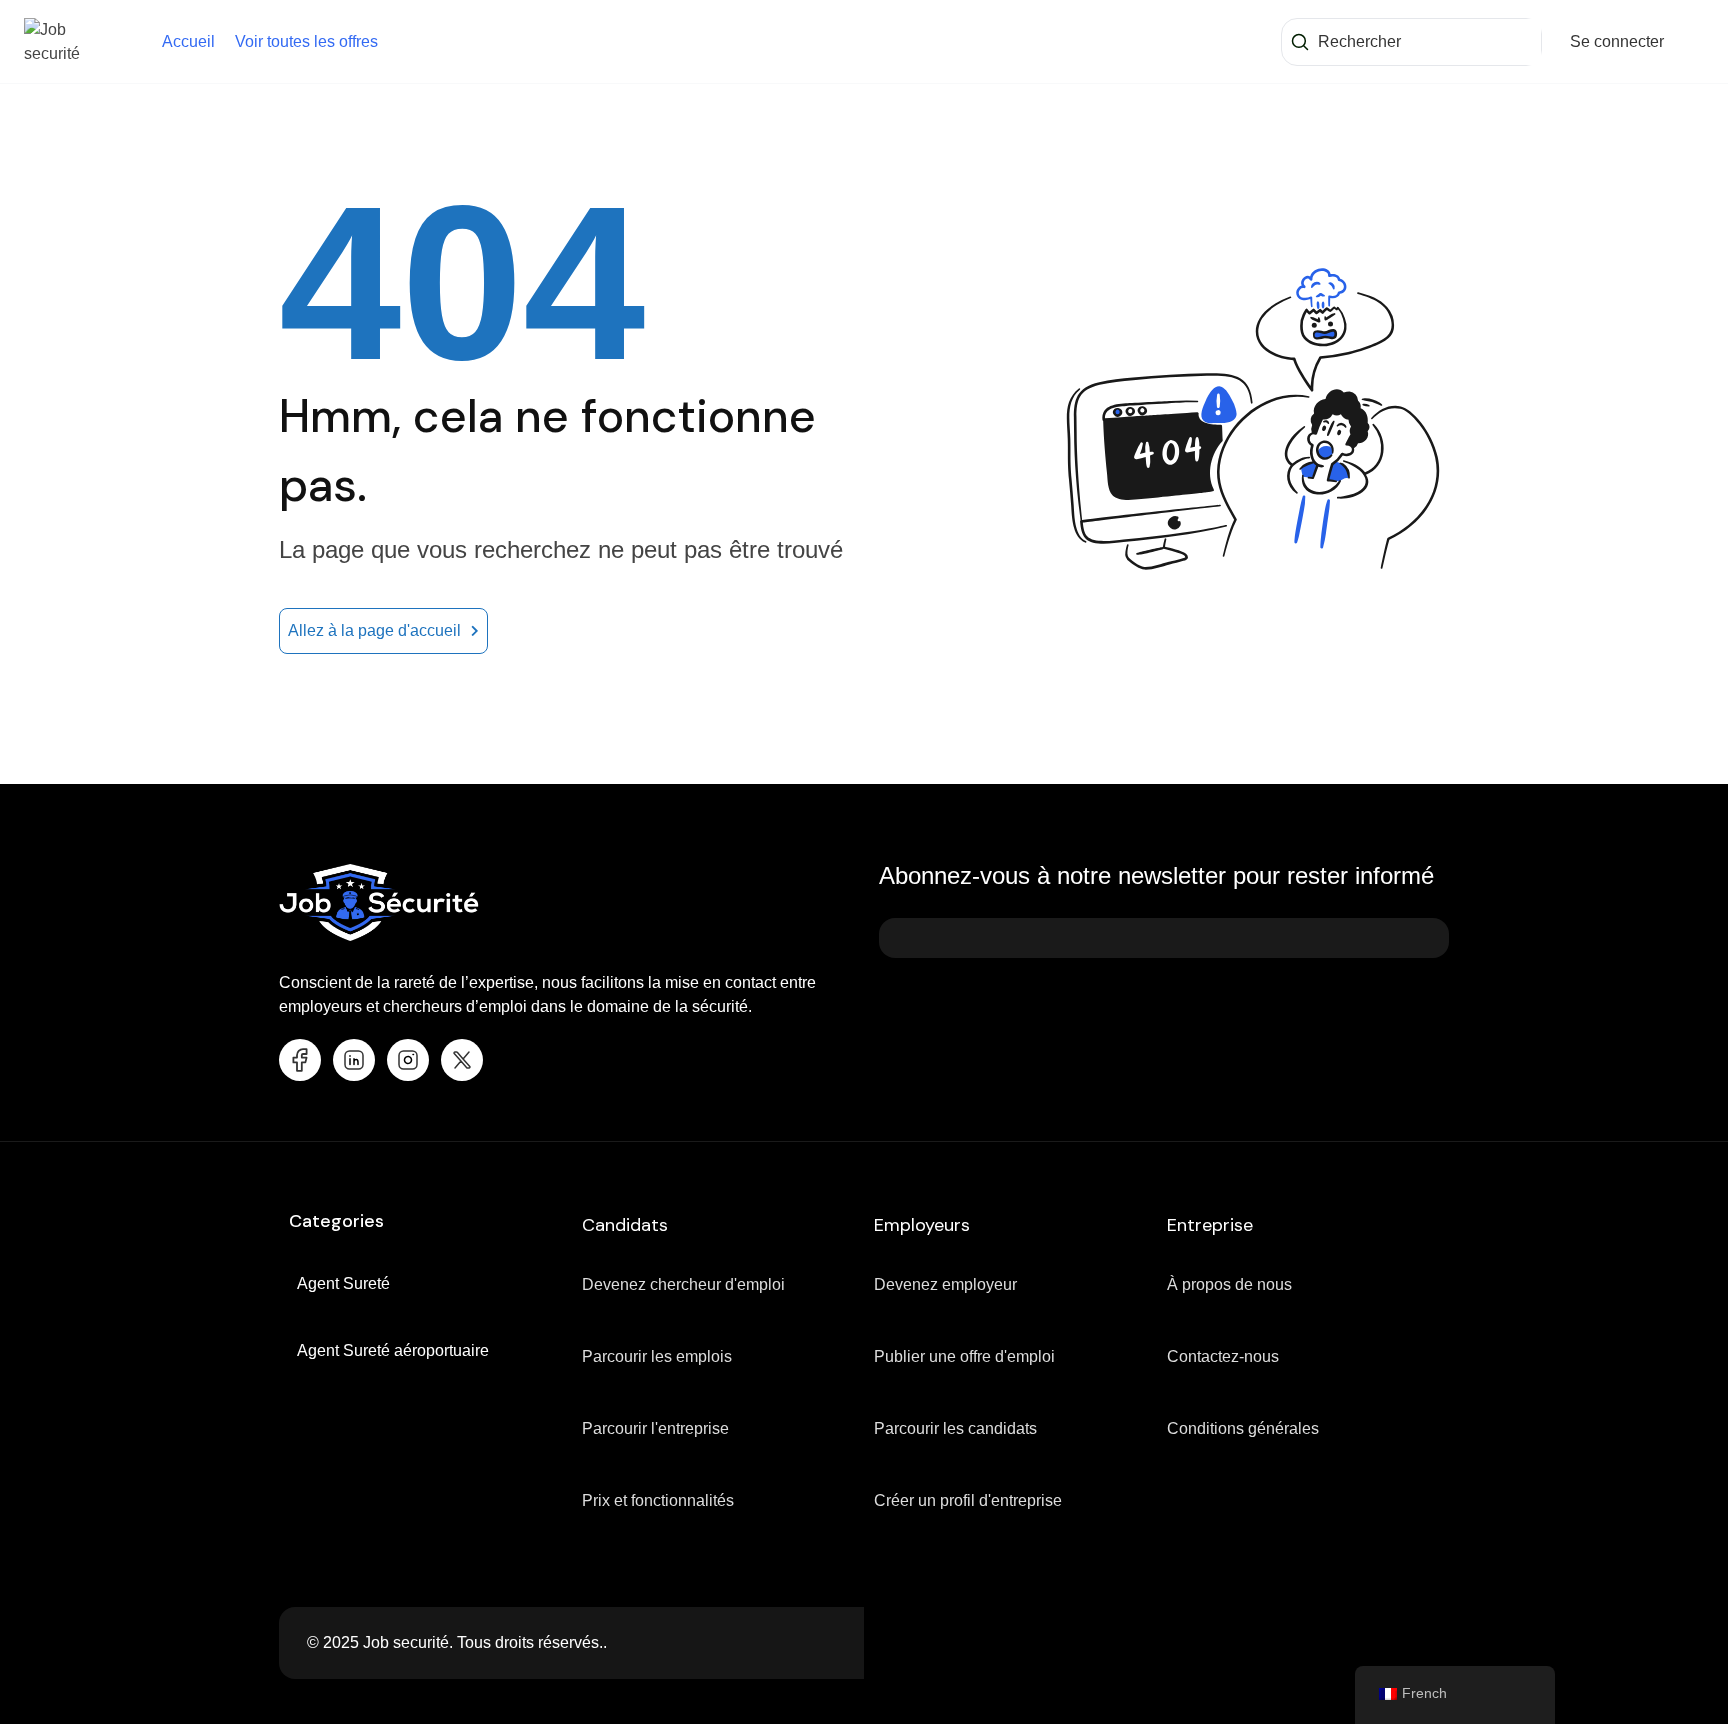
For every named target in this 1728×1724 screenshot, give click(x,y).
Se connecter (1617, 41)
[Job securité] (74, 40)
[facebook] (300, 1060)
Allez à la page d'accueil (374, 630)
